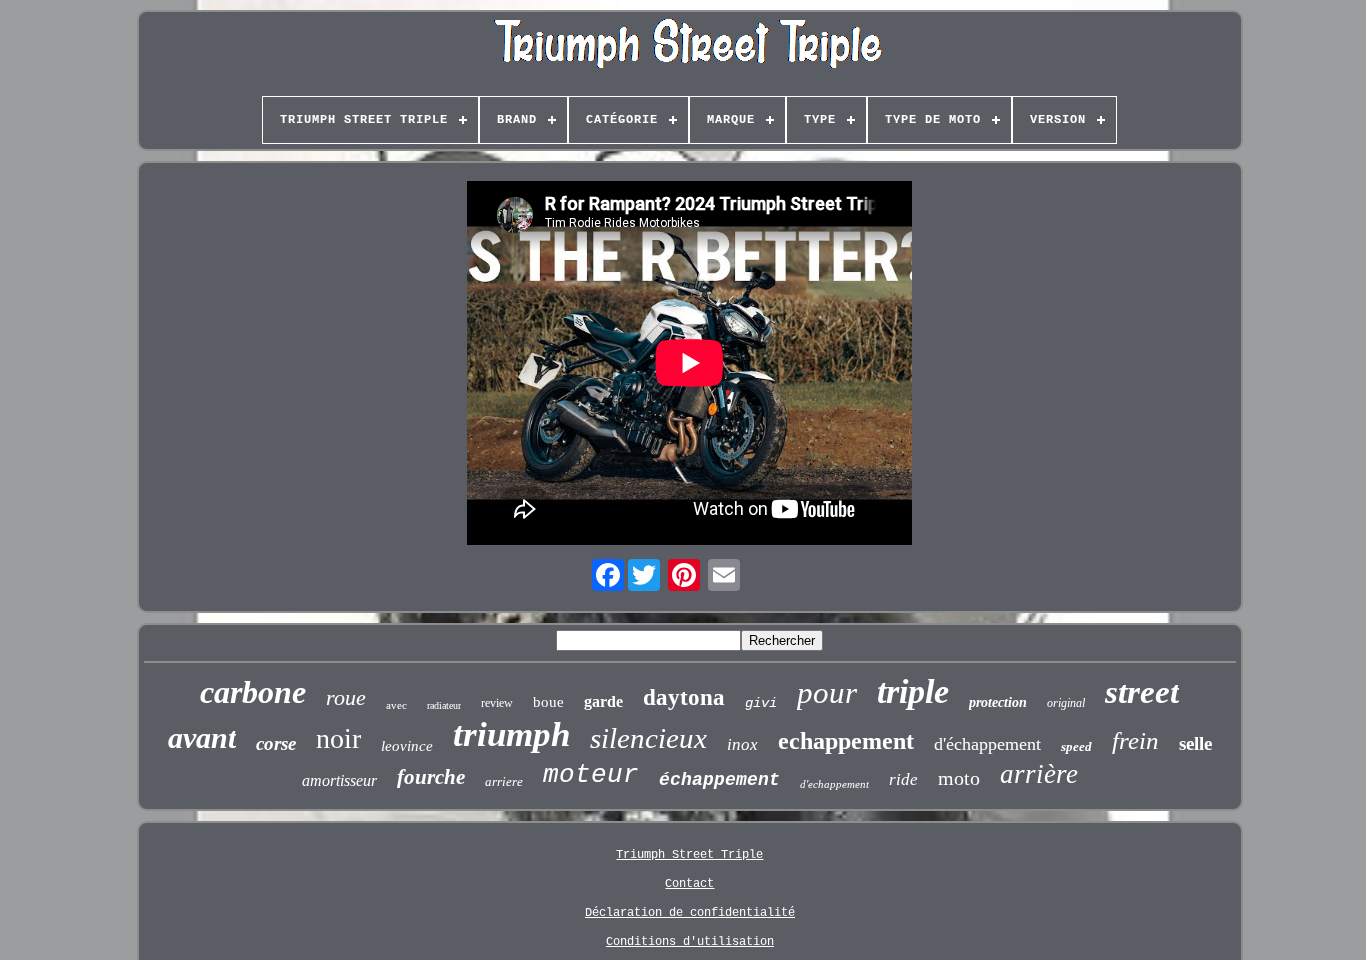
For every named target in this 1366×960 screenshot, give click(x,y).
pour (827, 692)
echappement (846, 741)
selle (1195, 743)
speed (1076, 746)
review (497, 703)
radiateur (444, 705)
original (1066, 703)
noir (338, 738)
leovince (407, 746)
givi (761, 703)
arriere (504, 781)
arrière (1039, 774)
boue (548, 702)
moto (959, 778)
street (1142, 692)
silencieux (648, 738)
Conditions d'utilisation (690, 942)
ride (903, 779)
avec (396, 705)
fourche (431, 777)
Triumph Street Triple (689, 855)
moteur (591, 775)
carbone (253, 692)
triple (913, 691)
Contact (689, 884)
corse (276, 743)
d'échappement (987, 744)
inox (742, 744)
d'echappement (834, 784)
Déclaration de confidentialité (690, 913)
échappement (719, 780)
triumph (511, 734)
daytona (684, 697)
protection (998, 702)
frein (1135, 740)
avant (202, 737)
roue (346, 697)
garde (603, 701)
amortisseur (339, 780)
